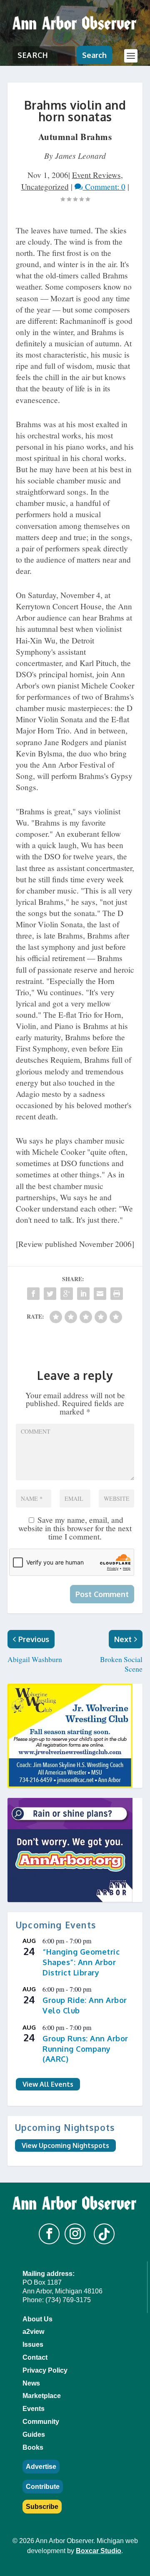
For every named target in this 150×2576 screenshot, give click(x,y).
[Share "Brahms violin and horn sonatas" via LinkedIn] (83, 1294)
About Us (37, 2319)
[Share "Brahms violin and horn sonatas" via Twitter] (50, 1294)
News (31, 2383)
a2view (33, 2332)
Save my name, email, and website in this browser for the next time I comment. (75, 1528)
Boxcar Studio (99, 2551)
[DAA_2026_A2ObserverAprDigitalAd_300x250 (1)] (75, 1850)
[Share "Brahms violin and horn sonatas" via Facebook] (33, 1294)
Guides (34, 2435)
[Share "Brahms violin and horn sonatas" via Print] (117, 1294)
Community (41, 2422)
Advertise (41, 2467)
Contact (35, 2357)
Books (33, 2447)
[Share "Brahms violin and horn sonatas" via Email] (100, 1294)
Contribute (43, 2487)
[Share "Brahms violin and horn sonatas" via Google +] (67, 1294)
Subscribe (42, 2507)
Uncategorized (45, 187)
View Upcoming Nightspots (65, 2145)
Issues (33, 2344)
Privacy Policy (45, 2370)
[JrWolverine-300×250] (75, 1736)
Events (34, 2409)
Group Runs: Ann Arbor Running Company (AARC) (85, 2049)
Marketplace (42, 2396)
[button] (49, 2234)
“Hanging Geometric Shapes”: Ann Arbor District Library (81, 1962)
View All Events (48, 2084)
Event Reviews (96, 175)
